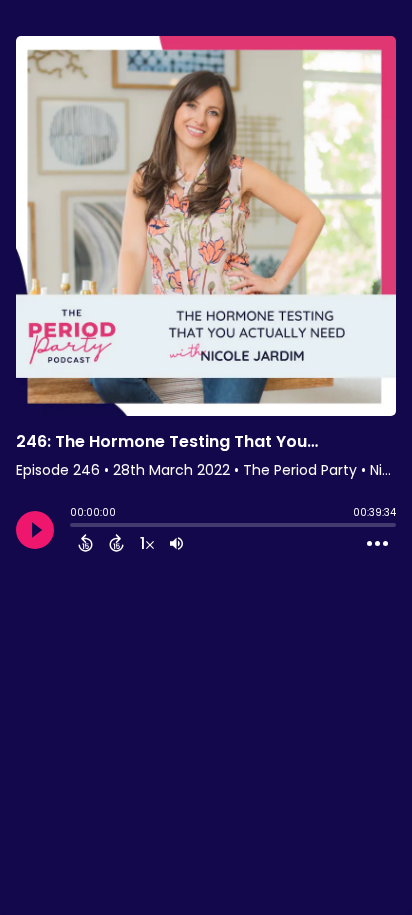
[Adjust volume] (176, 543)
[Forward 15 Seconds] (116, 543)
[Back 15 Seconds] (85, 543)
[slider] (75, 527)
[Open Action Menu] (377, 544)
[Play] (35, 530)
